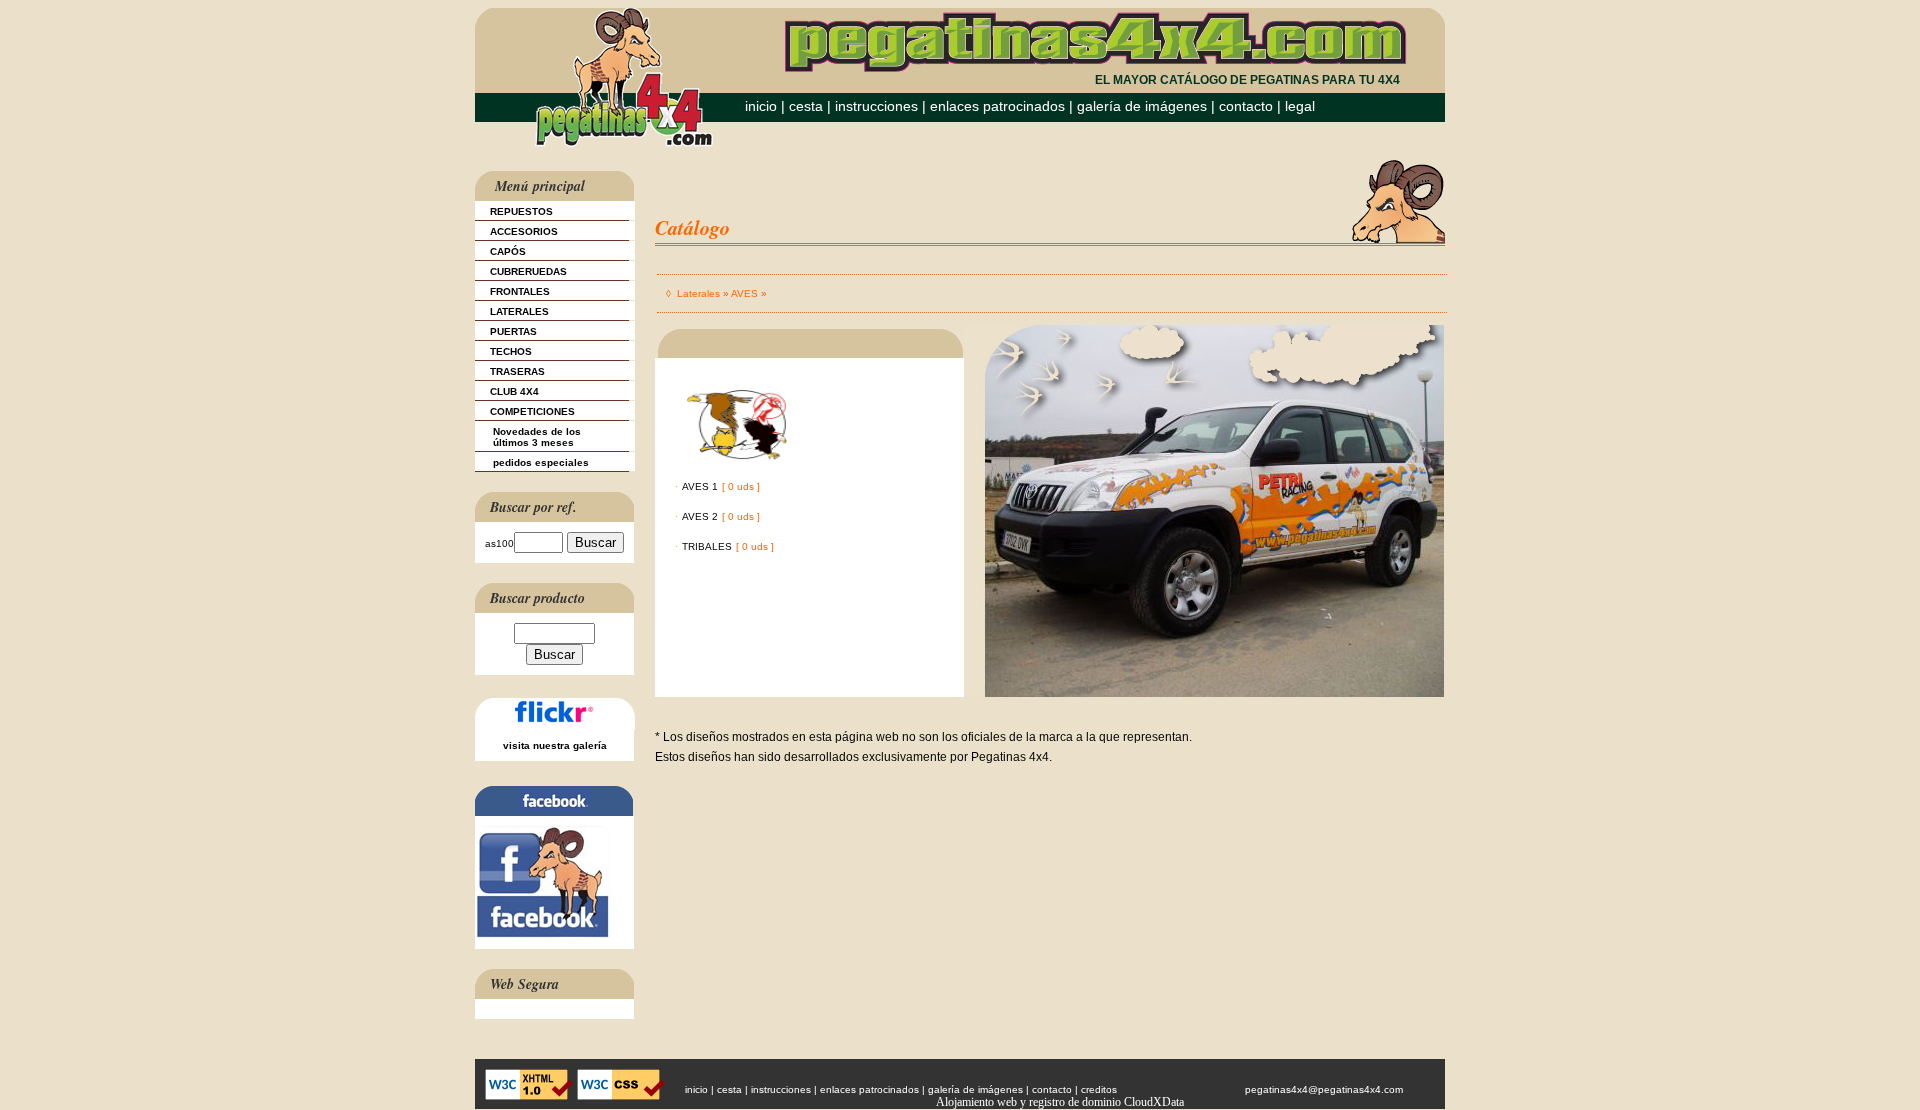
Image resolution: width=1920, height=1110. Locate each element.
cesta (808, 106)
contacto (1246, 106)
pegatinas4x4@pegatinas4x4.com (1324, 1089)
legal (1300, 106)
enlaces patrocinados (997, 106)
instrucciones (876, 106)
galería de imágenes (1142, 106)
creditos (1099, 1089)
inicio (761, 106)
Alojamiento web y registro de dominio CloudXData (1060, 1102)
